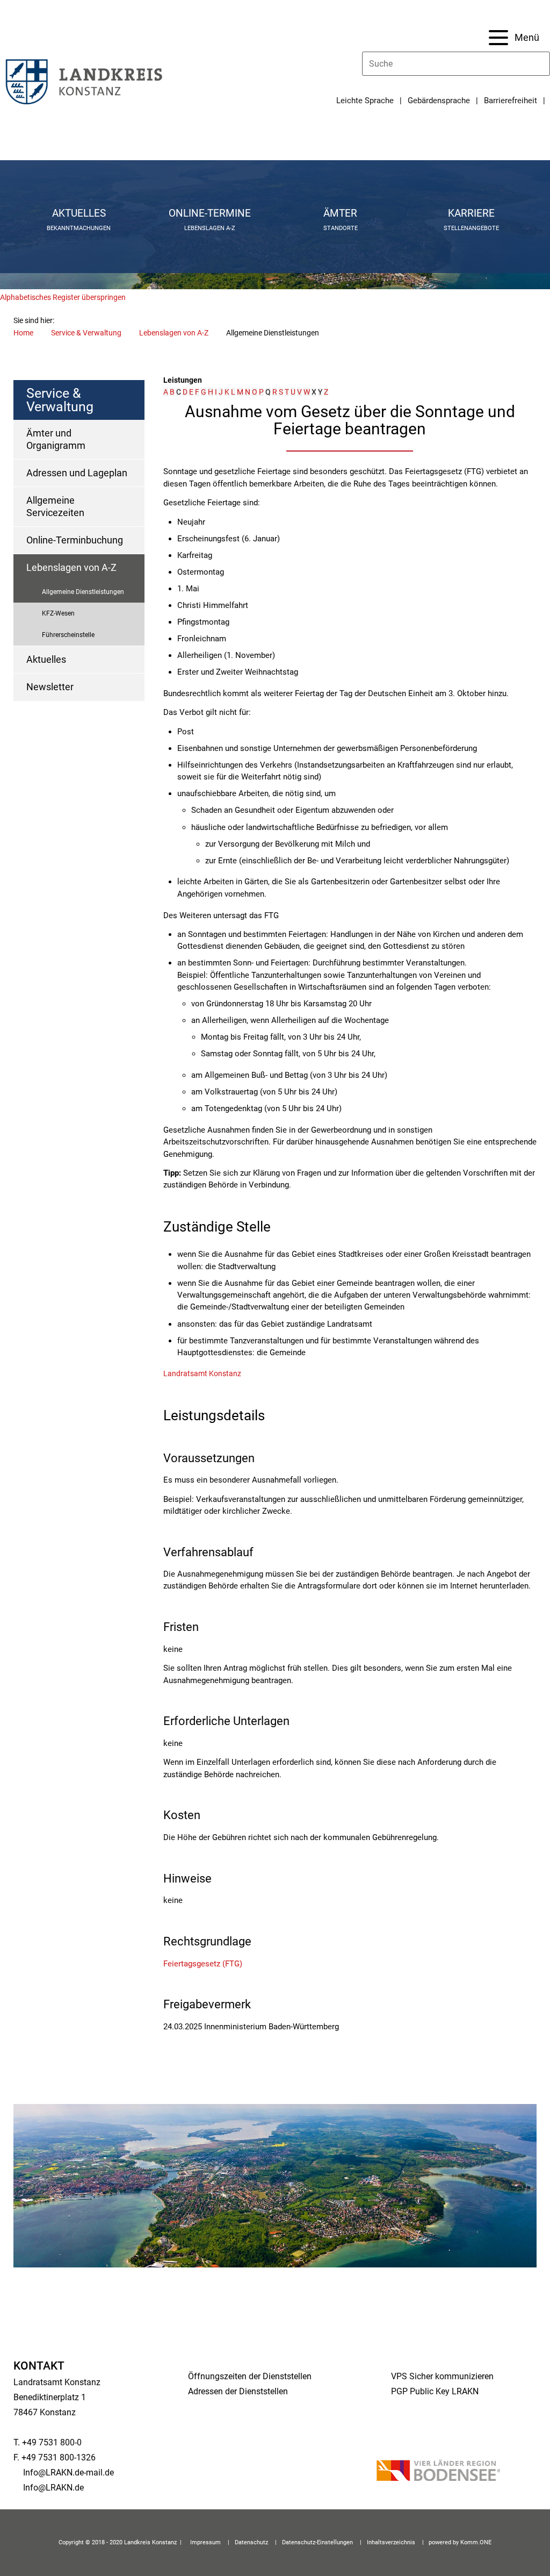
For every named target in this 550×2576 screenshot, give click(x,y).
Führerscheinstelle (68, 635)
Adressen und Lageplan (77, 473)
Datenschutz (251, 2542)
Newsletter (50, 687)
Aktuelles (79, 213)
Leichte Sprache (365, 101)
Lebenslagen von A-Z (174, 333)
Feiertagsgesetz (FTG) (203, 1964)
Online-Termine (210, 213)
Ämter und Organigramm (56, 439)
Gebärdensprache (439, 101)
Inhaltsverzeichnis (391, 2542)
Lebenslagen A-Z (210, 228)
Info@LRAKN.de (53, 2488)
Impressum (205, 2542)
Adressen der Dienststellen (238, 2391)
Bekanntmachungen (79, 228)
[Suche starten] (545, 64)
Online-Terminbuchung (75, 540)
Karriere (471, 213)
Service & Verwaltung (86, 333)
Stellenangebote (471, 228)
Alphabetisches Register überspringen (63, 297)
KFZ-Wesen (58, 613)
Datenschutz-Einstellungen (317, 2542)
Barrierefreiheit (511, 101)
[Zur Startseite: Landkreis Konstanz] (83, 81)
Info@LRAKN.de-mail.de (68, 2473)
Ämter (340, 213)
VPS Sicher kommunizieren (442, 2376)
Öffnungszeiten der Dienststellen (250, 2376)
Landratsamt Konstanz (202, 1373)
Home (23, 333)
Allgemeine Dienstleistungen (83, 592)
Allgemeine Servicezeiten (55, 506)
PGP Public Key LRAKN (435, 2391)
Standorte (341, 228)
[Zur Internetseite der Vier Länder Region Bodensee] (438, 2472)
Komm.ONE (476, 2542)
